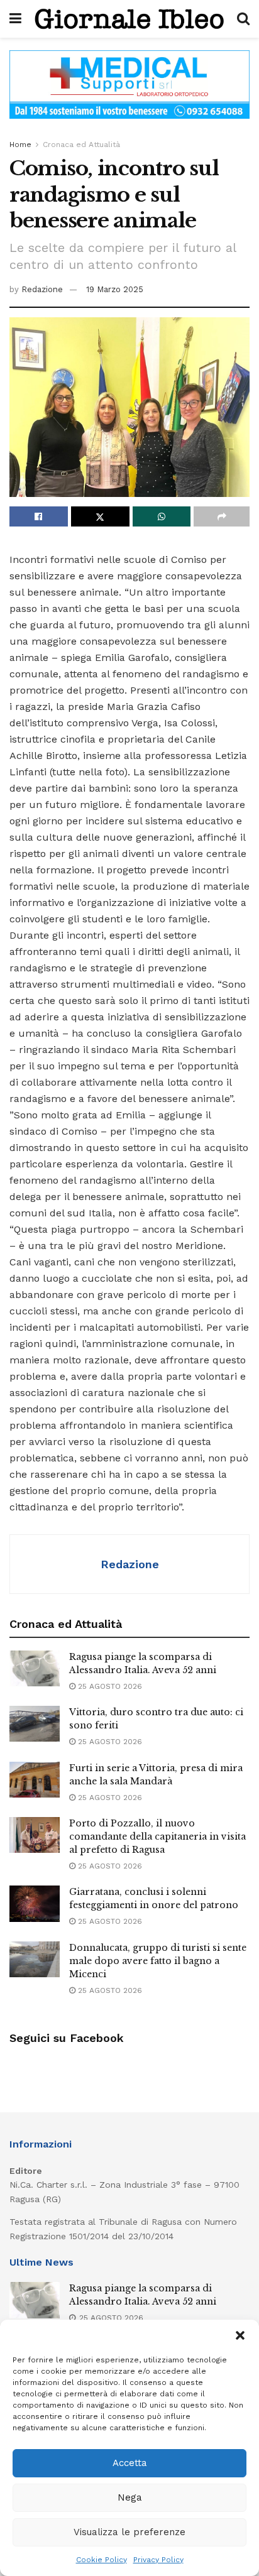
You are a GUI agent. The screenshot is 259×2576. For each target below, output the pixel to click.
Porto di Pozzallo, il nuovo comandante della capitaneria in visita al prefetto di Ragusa (157, 1836)
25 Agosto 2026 (109, 1686)
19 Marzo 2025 (115, 289)
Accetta (130, 2463)
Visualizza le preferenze (129, 2532)
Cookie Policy (102, 2560)
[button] (240, 2335)
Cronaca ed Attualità (81, 145)
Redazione (42, 289)
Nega (130, 2497)
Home (20, 145)
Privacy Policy (158, 2560)
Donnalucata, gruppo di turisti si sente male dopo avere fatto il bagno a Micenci (158, 1961)
